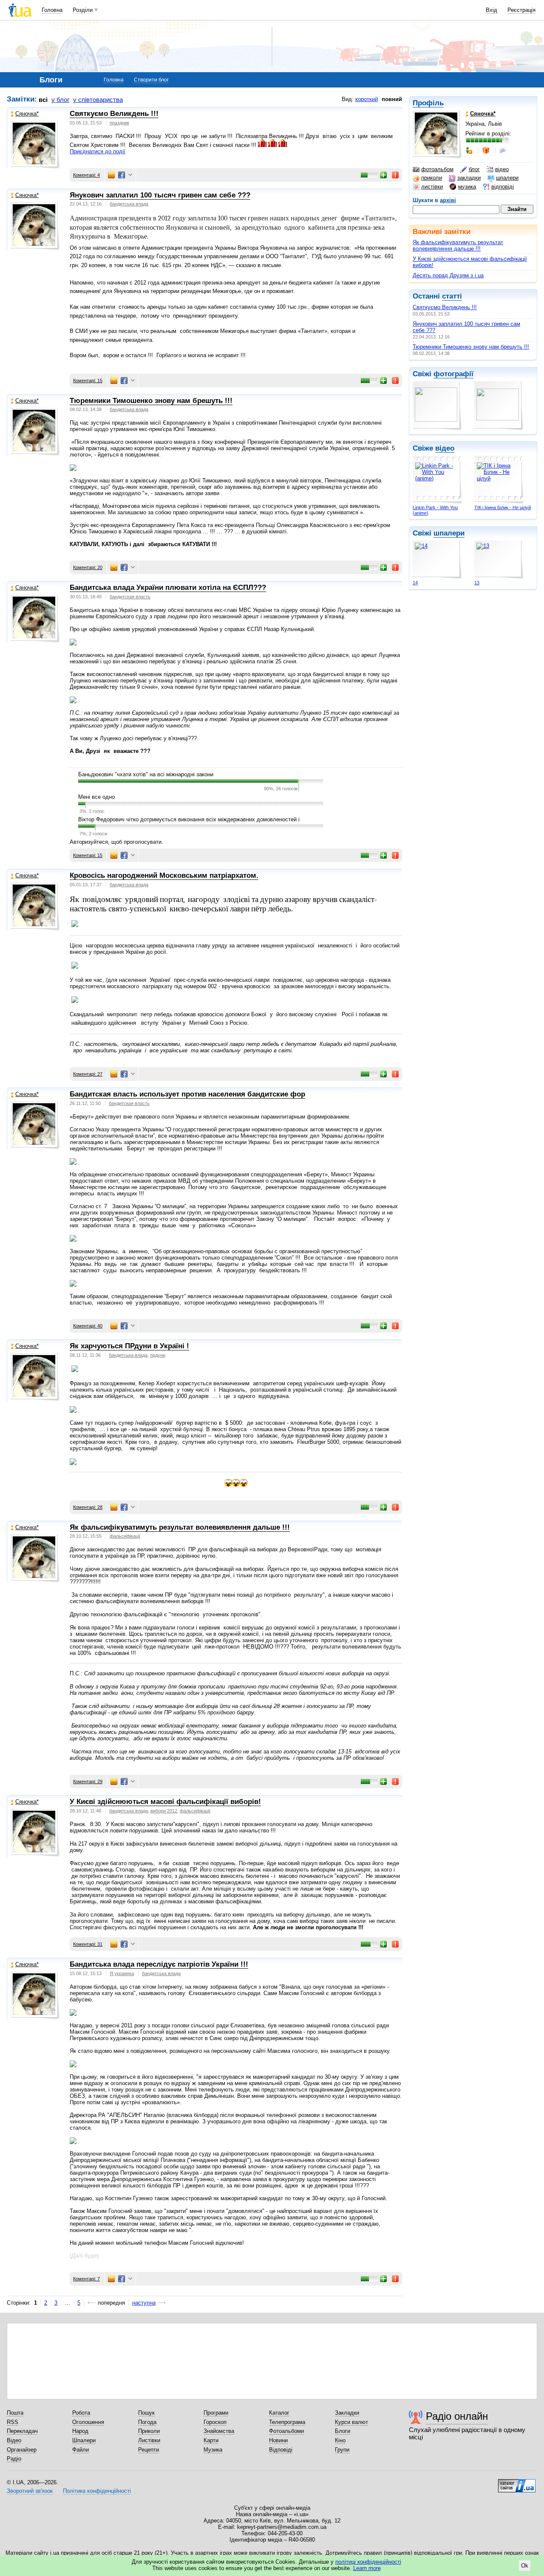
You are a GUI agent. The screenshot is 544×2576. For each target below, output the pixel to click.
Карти (211, 2440)
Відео (14, 2440)
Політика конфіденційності (97, 2491)
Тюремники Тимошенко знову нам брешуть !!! (471, 347)
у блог (60, 100)
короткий (367, 99)
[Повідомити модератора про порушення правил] (396, 175)
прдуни (158, 1355)
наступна (144, 2303)
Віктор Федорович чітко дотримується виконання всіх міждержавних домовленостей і (189, 819)
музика (467, 187)
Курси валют (351, 2422)
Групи (342, 2450)
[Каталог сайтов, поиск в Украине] (517, 2483)
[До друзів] (470, 150)
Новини (278, 2440)
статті (452, 296)
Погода (147, 2422)
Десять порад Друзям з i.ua (448, 275)
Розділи (83, 10)
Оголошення (88, 2422)
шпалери (507, 178)
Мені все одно (96, 797)
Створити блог (151, 80)
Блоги (343, 2431)
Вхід (492, 10)
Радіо (14, 2459)
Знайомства (219, 2431)
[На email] (111, 175)
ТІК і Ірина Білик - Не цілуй (503, 507)
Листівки (149, 2440)
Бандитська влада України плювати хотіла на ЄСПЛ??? (168, 588)
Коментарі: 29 (88, 1781)
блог (474, 169)
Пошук (146, 2413)
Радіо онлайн (457, 2416)
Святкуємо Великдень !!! (445, 307)
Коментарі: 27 (88, 1074)
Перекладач (22, 2431)
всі (43, 100)
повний (392, 99)
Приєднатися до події (98, 151)
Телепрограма (287, 2422)
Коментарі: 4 (86, 175)
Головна (52, 10)
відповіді (503, 187)
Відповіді (281, 2450)
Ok (525, 2566)
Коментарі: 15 (88, 380)
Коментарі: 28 (88, 1507)
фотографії (453, 374)
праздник (119, 123)
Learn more (367, 2568)
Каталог (279, 2413)
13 (477, 583)
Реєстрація (521, 10)
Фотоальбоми (286, 2431)
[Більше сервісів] (130, 175)
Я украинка (122, 1973)
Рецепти (149, 2450)
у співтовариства (98, 100)
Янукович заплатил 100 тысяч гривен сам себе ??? (160, 195)
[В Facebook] (122, 175)
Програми (216, 2413)
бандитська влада (129, 204)
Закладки (347, 2413)
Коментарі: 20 (88, 567)
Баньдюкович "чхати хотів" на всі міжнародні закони (146, 774)
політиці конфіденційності (368, 2562)
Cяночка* (27, 114)
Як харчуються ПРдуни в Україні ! (129, 1346)
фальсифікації (125, 1536)
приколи (432, 178)
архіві (448, 200)
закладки (469, 178)
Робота (81, 2413)
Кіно (340, 2440)
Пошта (15, 2413)
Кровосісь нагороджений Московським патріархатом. (164, 875)
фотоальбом (437, 169)
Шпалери (84, 2440)
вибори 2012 (164, 1811)
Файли (81, 2450)
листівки (432, 187)
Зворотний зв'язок (30, 2491)
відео (502, 169)
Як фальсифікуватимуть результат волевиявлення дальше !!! (458, 245)
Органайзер (22, 2450)
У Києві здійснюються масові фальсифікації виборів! (165, 1802)
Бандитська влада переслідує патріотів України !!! (159, 1964)
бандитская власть (130, 597)
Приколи (149, 2431)
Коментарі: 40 (88, 1326)
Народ (80, 2431)
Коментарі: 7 (86, 2279)
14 (415, 583)
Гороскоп (215, 2422)
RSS (13, 2422)
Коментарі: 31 (88, 1944)
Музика (213, 2450)
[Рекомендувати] (384, 175)
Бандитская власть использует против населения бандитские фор (187, 1094)
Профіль (428, 103)
